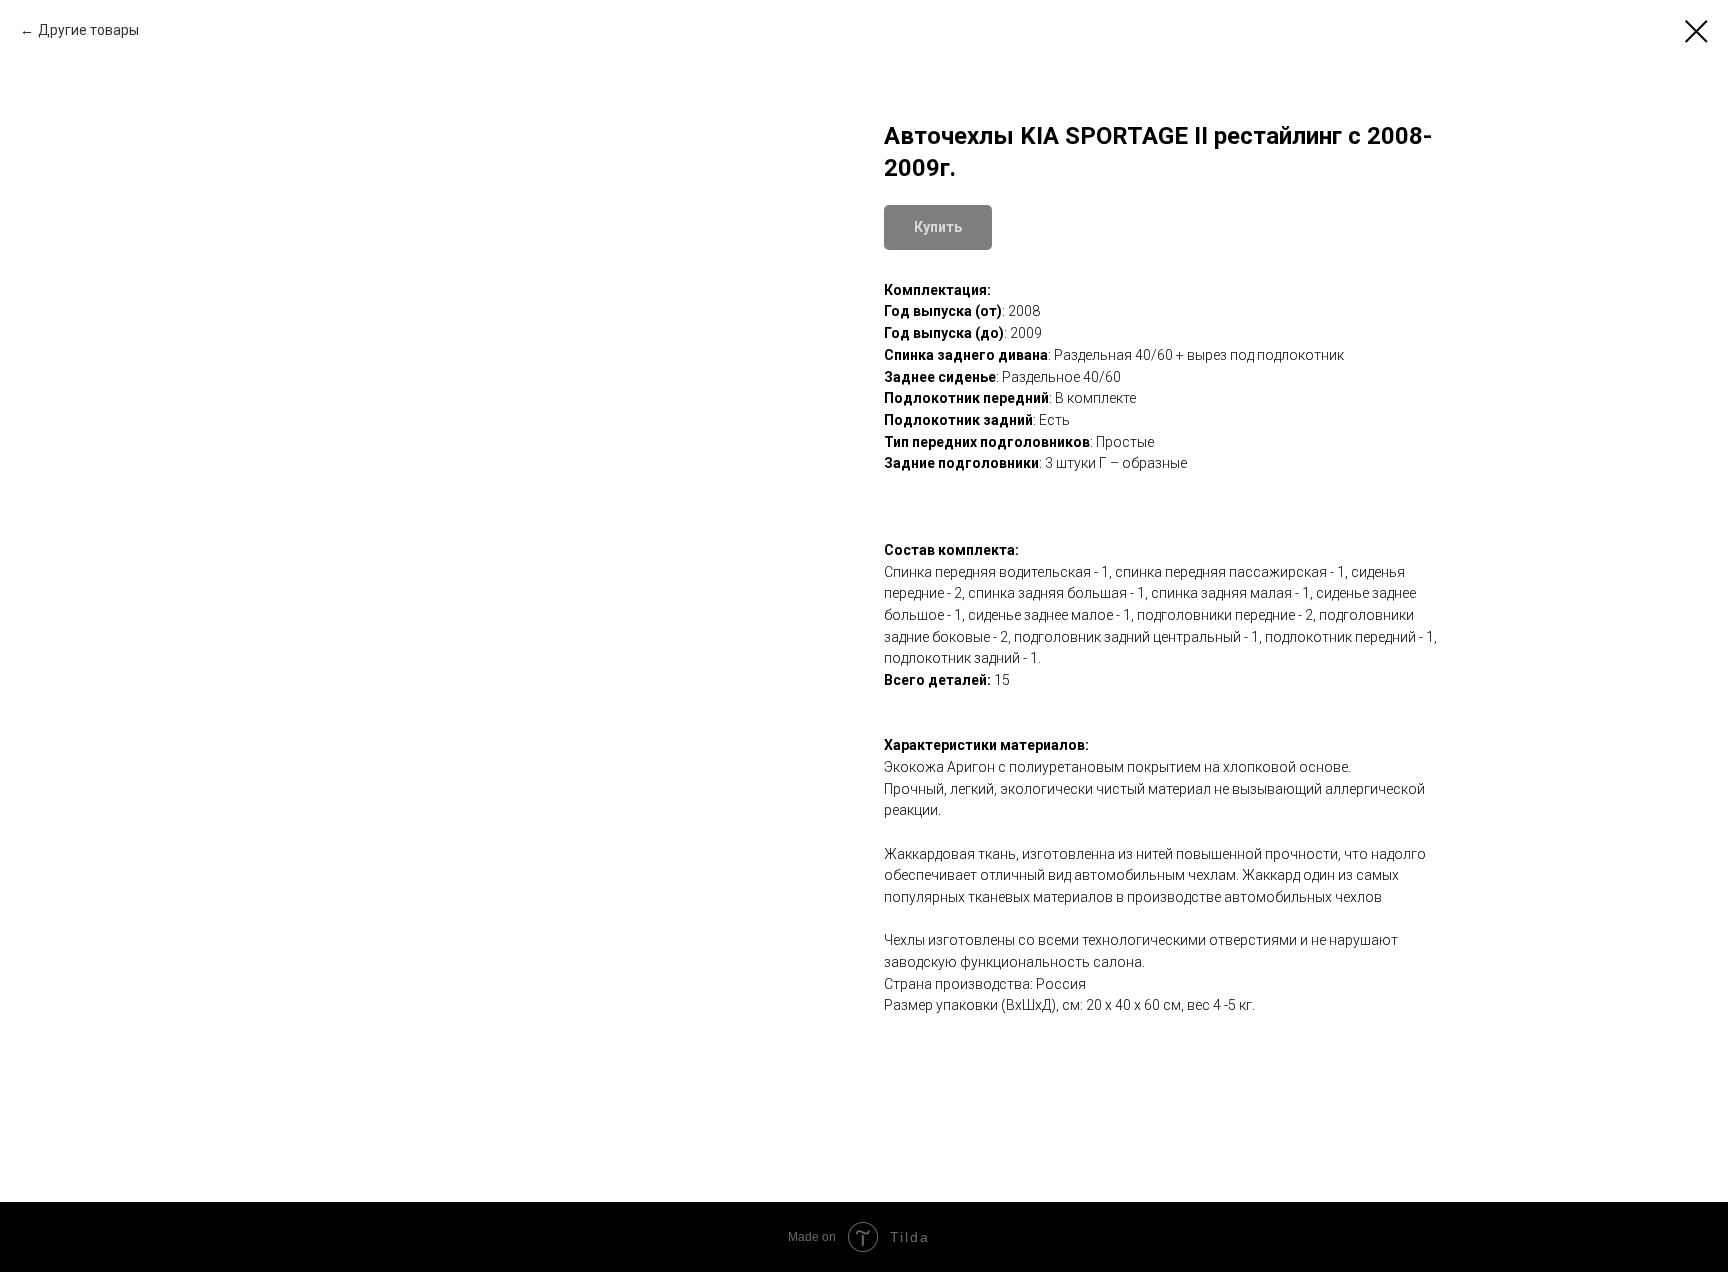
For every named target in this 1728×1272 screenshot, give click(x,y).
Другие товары (88, 30)
